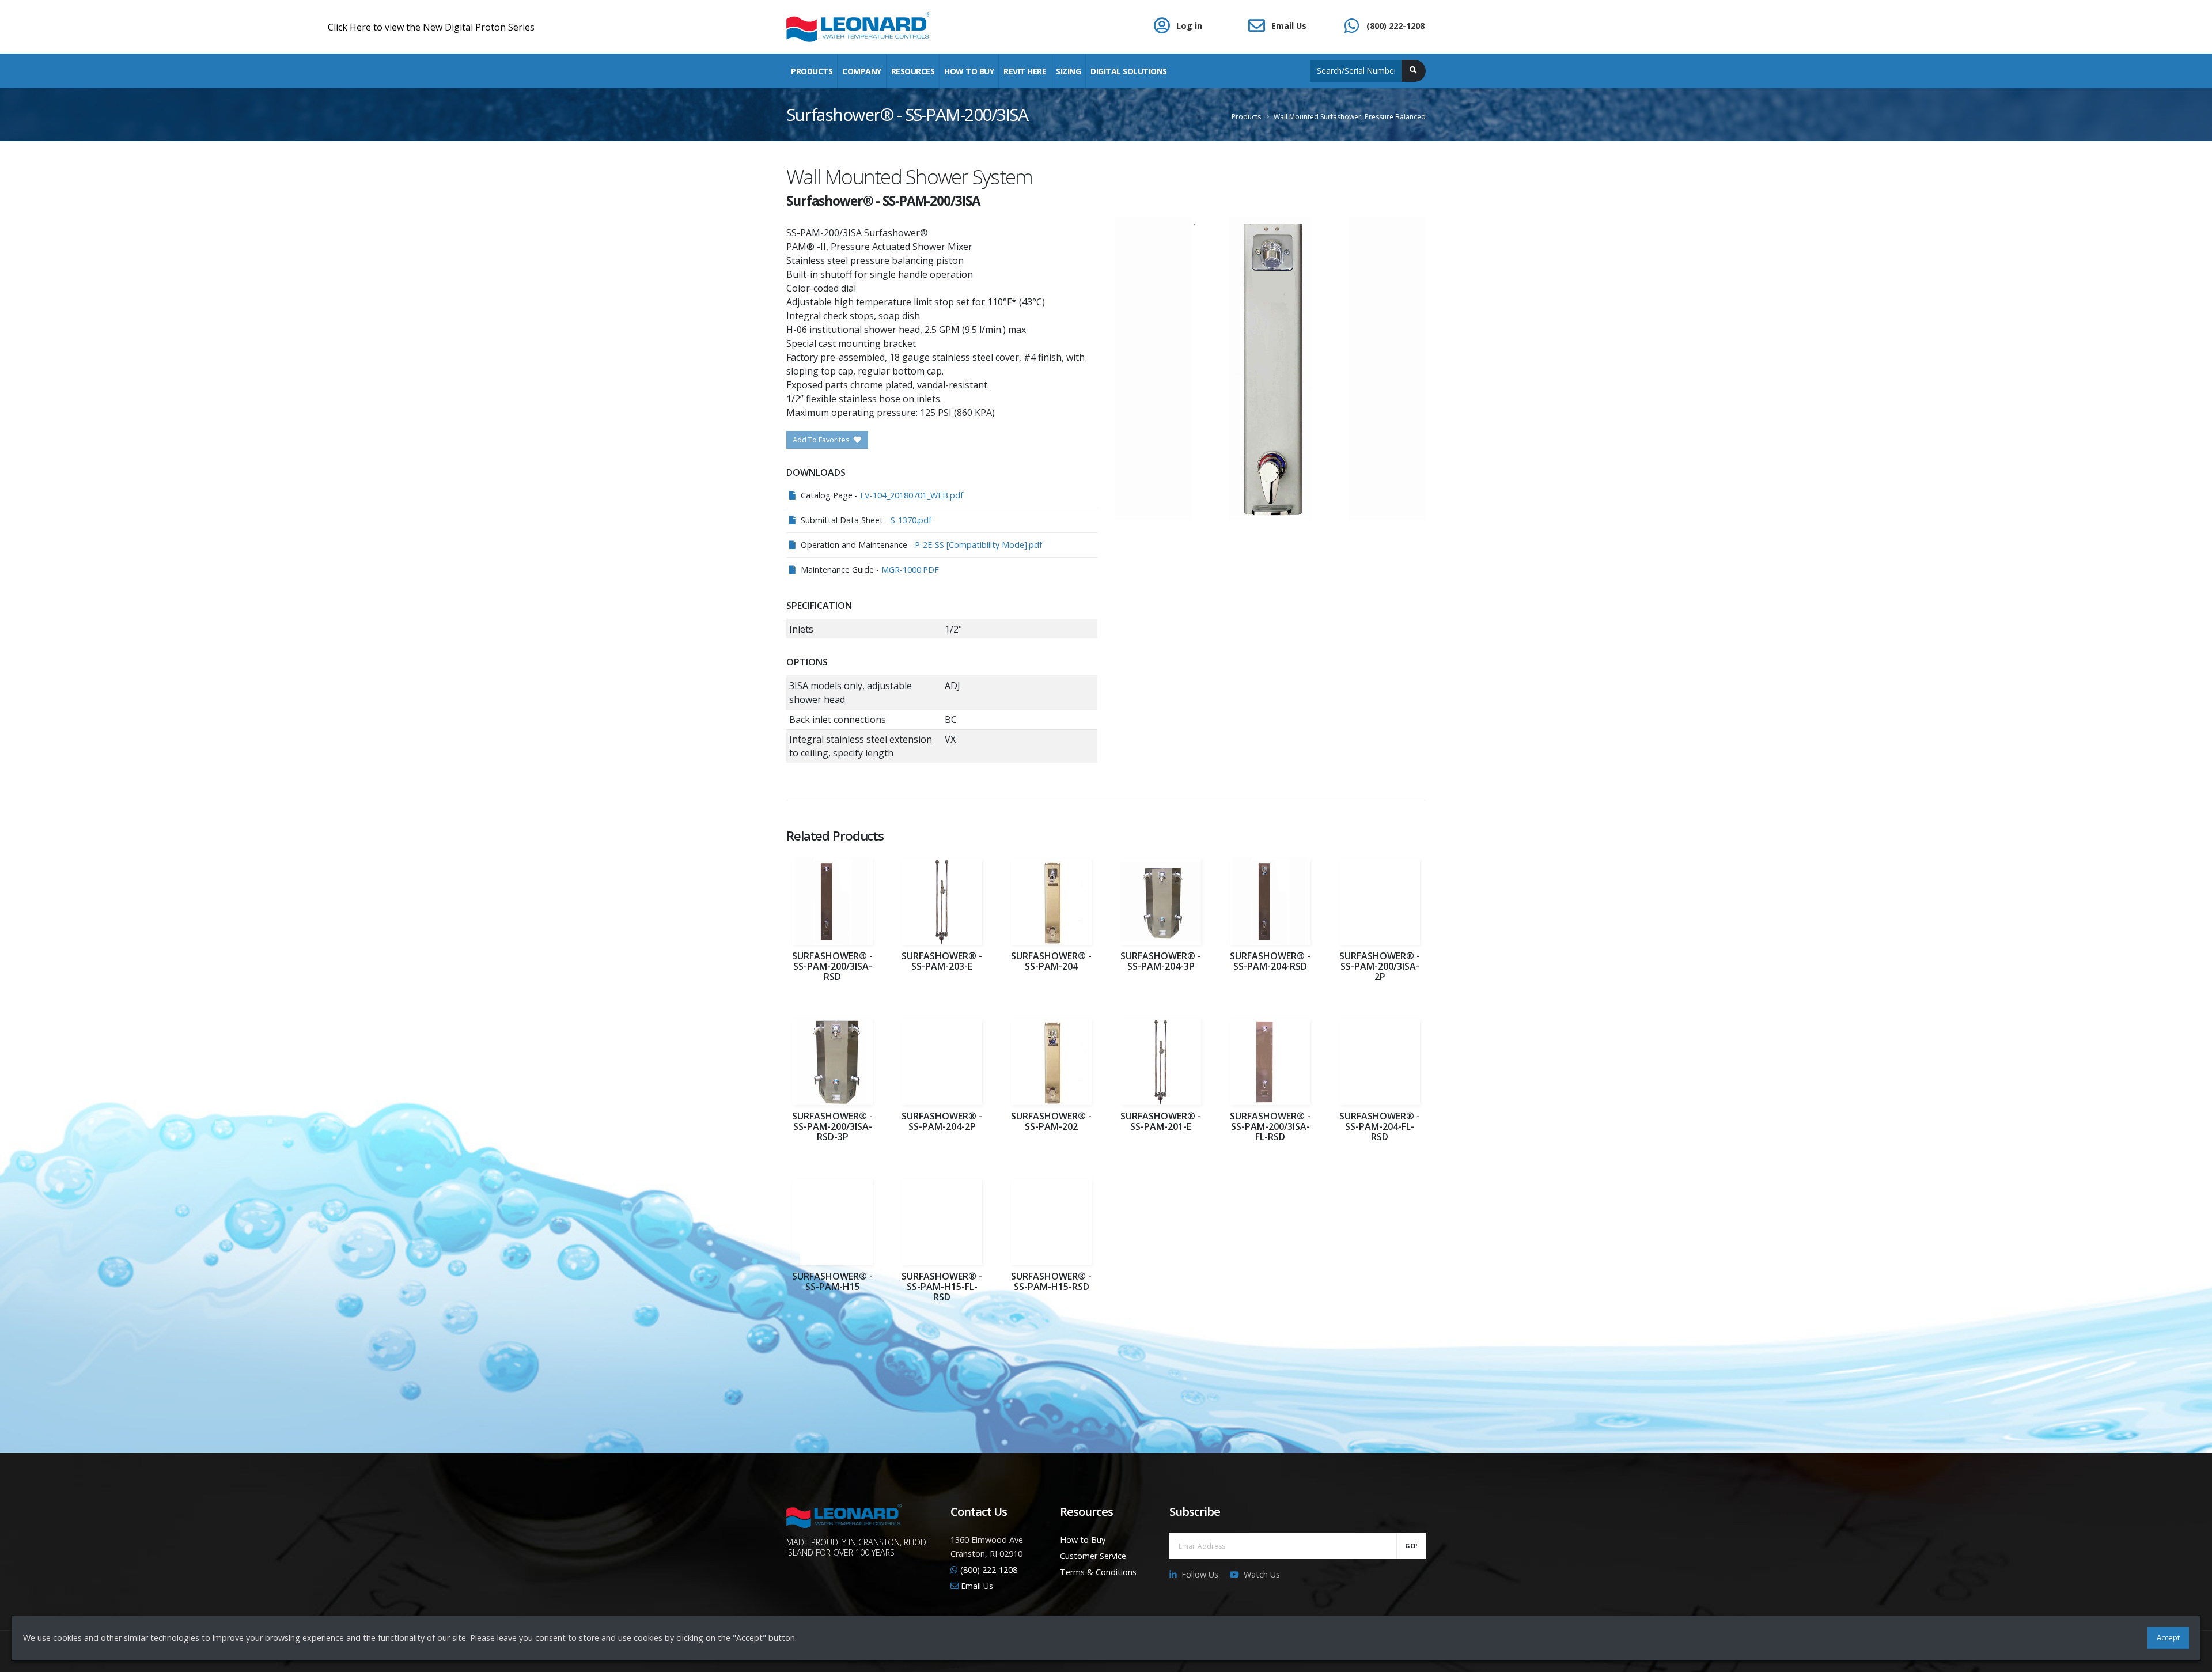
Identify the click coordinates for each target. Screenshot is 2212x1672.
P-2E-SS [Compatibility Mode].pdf (978, 545)
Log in (1189, 26)
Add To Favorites (822, 440)
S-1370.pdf (911, 520)
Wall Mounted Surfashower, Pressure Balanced (1350, 117)
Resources (913, 71)
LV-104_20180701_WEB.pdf (912, 495)
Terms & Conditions (1098, 1572)
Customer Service (1093, 1556)
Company (862, 71)
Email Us (1289, 26)
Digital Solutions (1129, 71)
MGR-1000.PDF (910, 570)
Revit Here (1025, 71)
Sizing (1068, 71)
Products (812, 71)
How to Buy (1083, 1540)
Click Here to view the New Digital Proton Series (276, 27)
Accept (2168, 1637)
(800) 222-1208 (1395, 26)
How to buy (969, 71)
